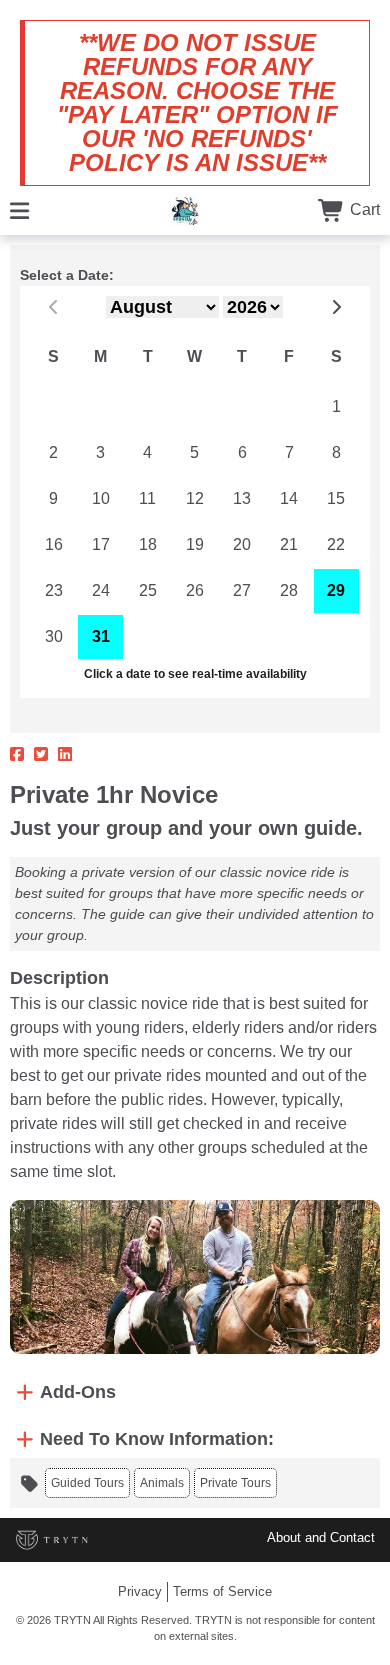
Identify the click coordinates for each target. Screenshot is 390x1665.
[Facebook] (17, 755)
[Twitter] (41, 755)
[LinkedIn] (65, 755)
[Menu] (19, 209)
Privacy (140, 1591)
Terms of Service (222, 1591)
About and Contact (321, 1537)
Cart (363, 209)
